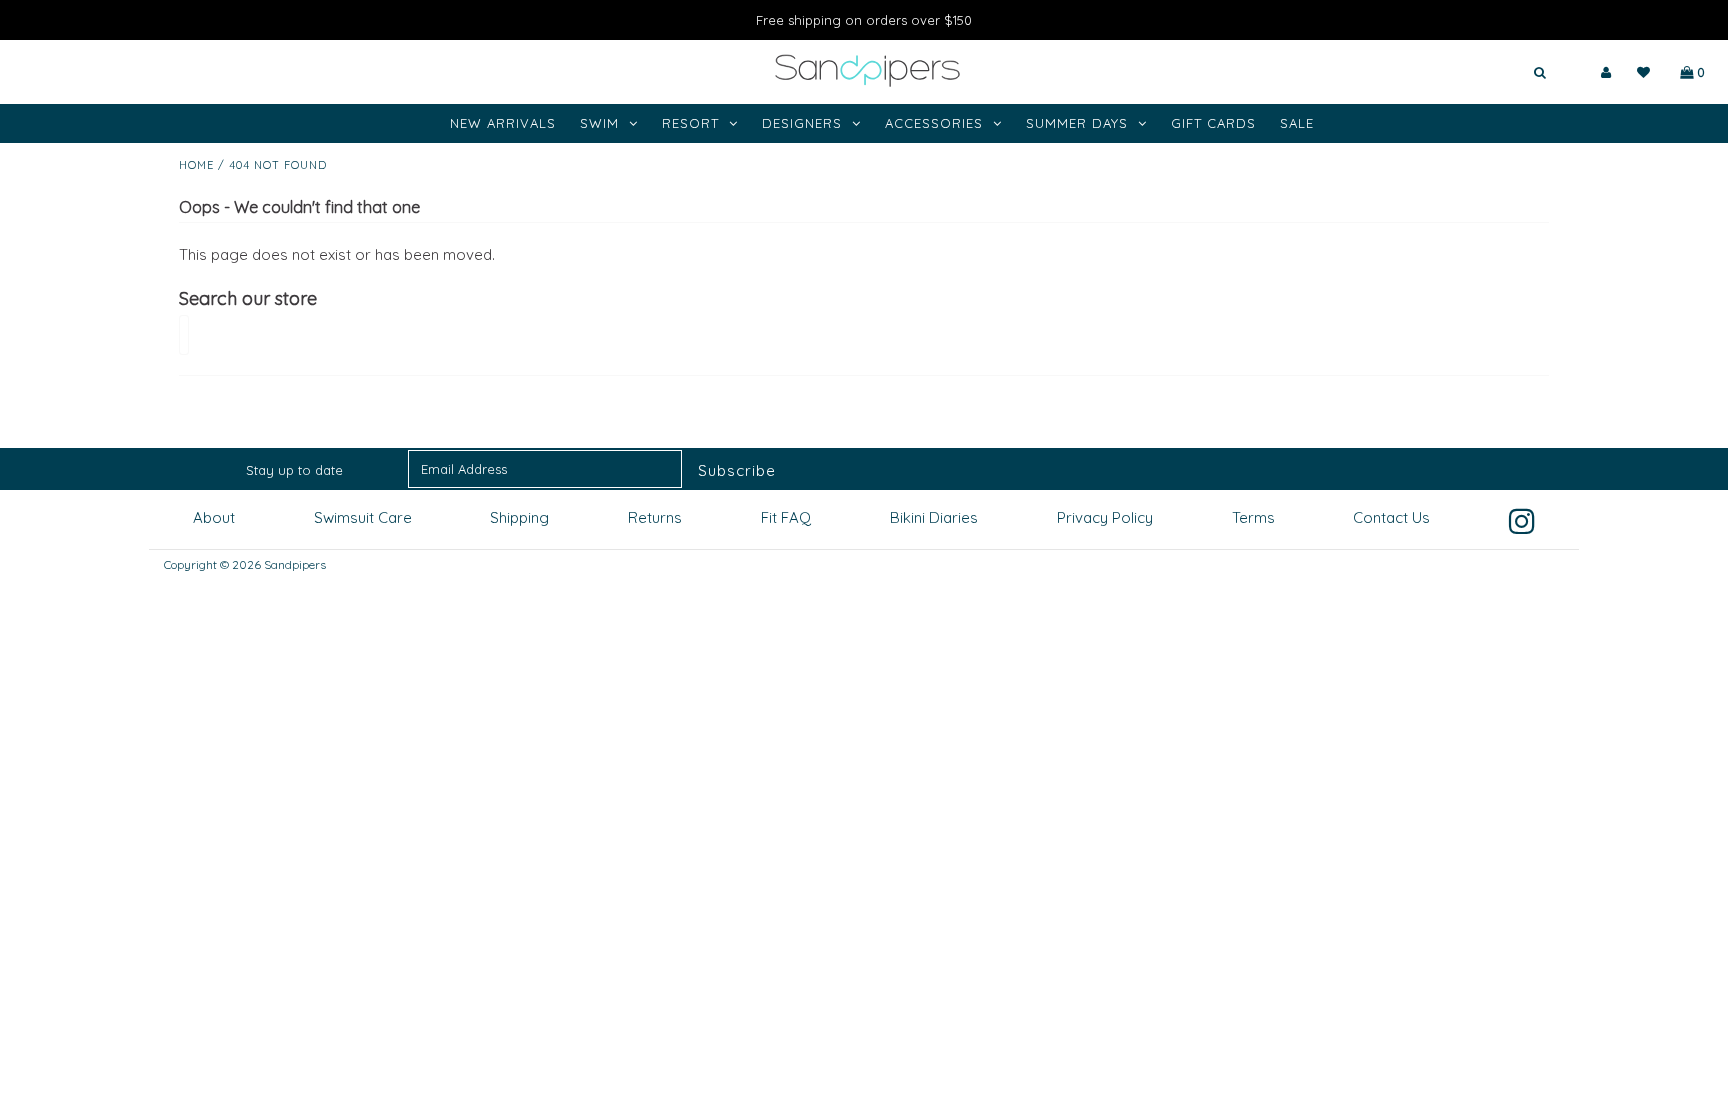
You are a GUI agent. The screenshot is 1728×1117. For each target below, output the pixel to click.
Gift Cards (1213, 123)
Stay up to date (294, 470)
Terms (1253, 517)
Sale (1297, 123)
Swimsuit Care (363, 517)
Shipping (519, 517)
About (214, 517)
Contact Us (1391, 517)
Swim (599, 123)
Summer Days (1077, 123)
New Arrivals (503, 123)
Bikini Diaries (934, 517)
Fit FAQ (786, 517)
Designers (802, 123)
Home (196, 165)
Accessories (934, 123)
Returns (655, 517)
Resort (690, 123)
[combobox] (1480, 73)
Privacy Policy (1105, 517)
